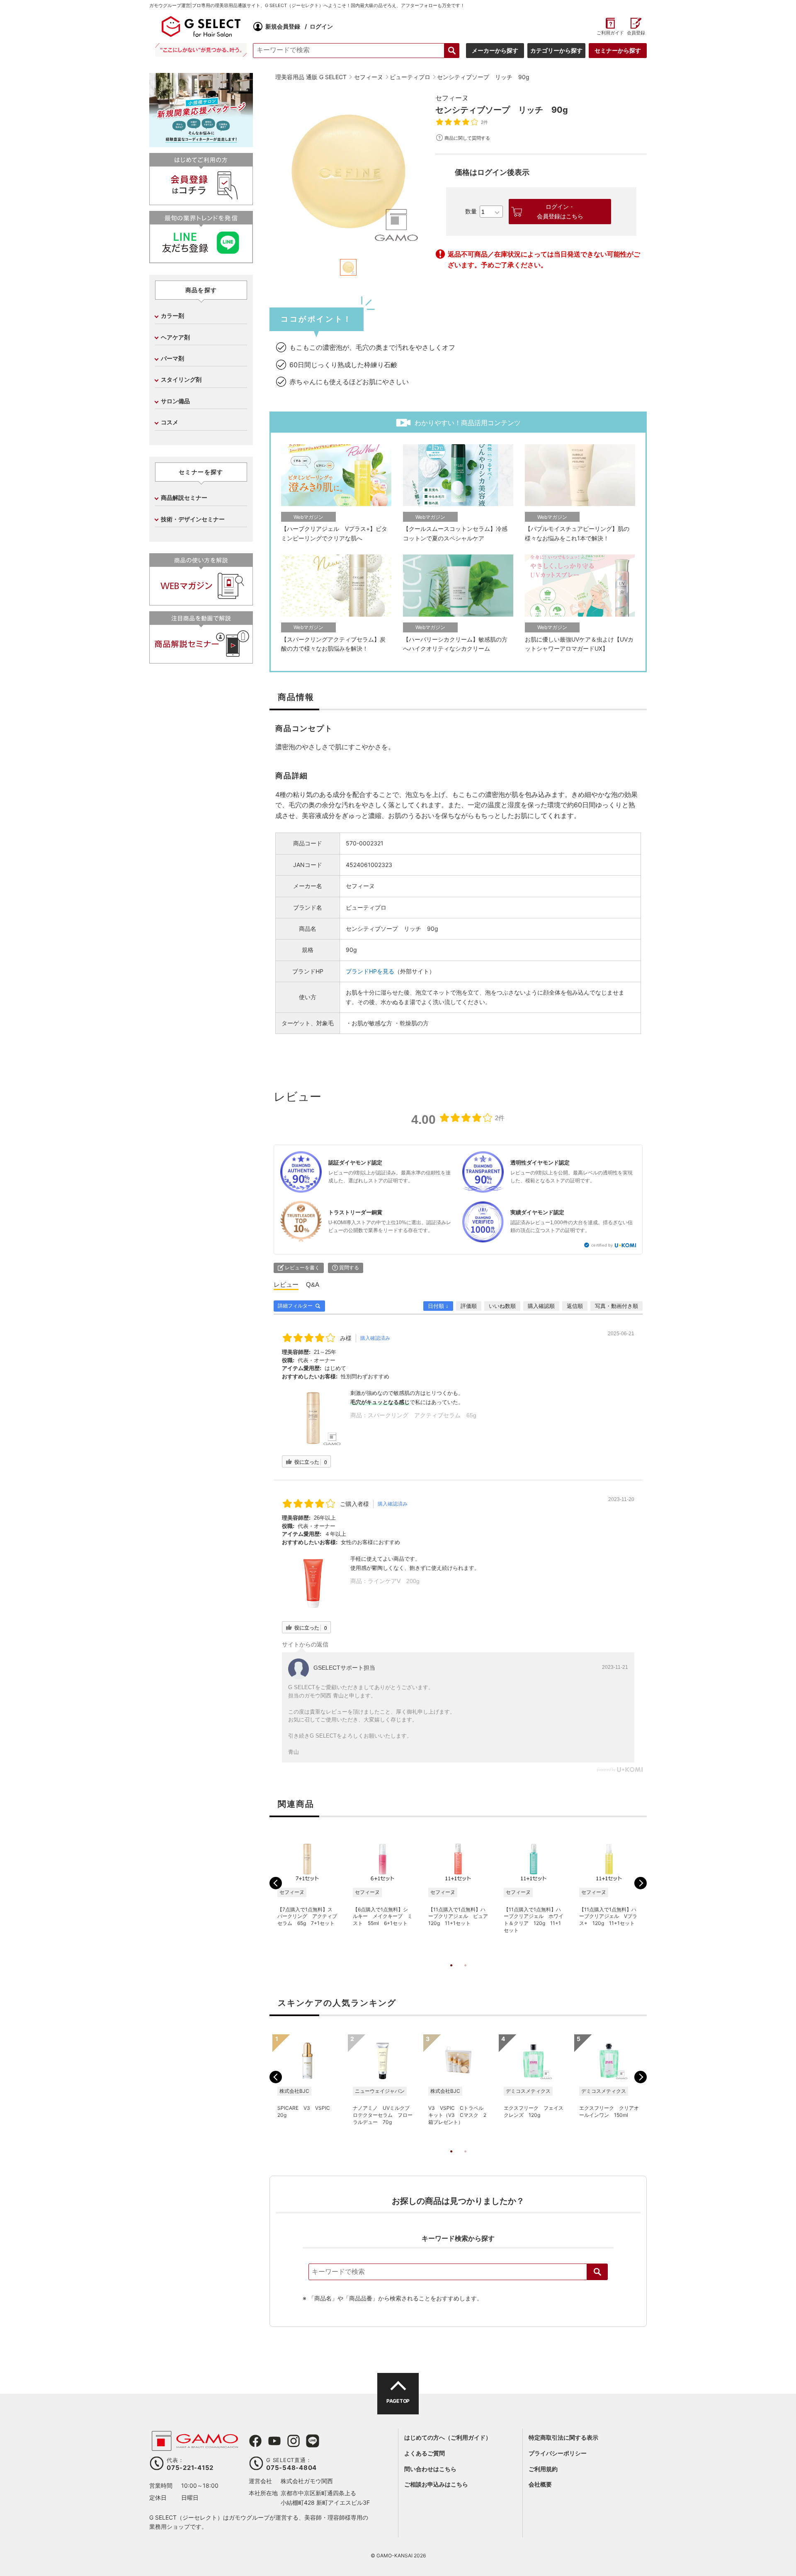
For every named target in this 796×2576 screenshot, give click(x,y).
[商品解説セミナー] (201, 660)
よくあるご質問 (425, 2453)
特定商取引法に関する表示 (563, 2437)
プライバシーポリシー (558, 2453)
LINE (313, 2441)
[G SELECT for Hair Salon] (201, 27)
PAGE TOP (398, 2401)
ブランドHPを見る (370, 971)
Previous (276, 1883)
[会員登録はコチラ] (201, 202)
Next (641, 1883)
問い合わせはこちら (430, 2469)
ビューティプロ (366, 907)
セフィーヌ (452, 98)
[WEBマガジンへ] (201, 602)
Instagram (294, 2441)
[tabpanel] (348, 172)
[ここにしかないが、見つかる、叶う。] (201, 50)
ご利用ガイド (610, 33)
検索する (452, 51)
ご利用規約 (543, 2469)
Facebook (255, 2441)
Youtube (274, 2441)
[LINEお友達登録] (201, 260)
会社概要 (540, 2484)
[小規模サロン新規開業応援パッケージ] (201, 144)
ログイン (321, 26)
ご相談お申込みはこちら (436, 2484)
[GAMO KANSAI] (195, 2446)
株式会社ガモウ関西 (307, 2481)
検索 (597, 2272)
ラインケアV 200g (394, 1581)
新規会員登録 (283, 26)
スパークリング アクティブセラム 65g (422, 1415)
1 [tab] (451, 1974)
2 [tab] (465, 1974)
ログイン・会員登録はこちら (560, 211)
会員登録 (636, 33)
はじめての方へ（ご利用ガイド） (448, 2437)
